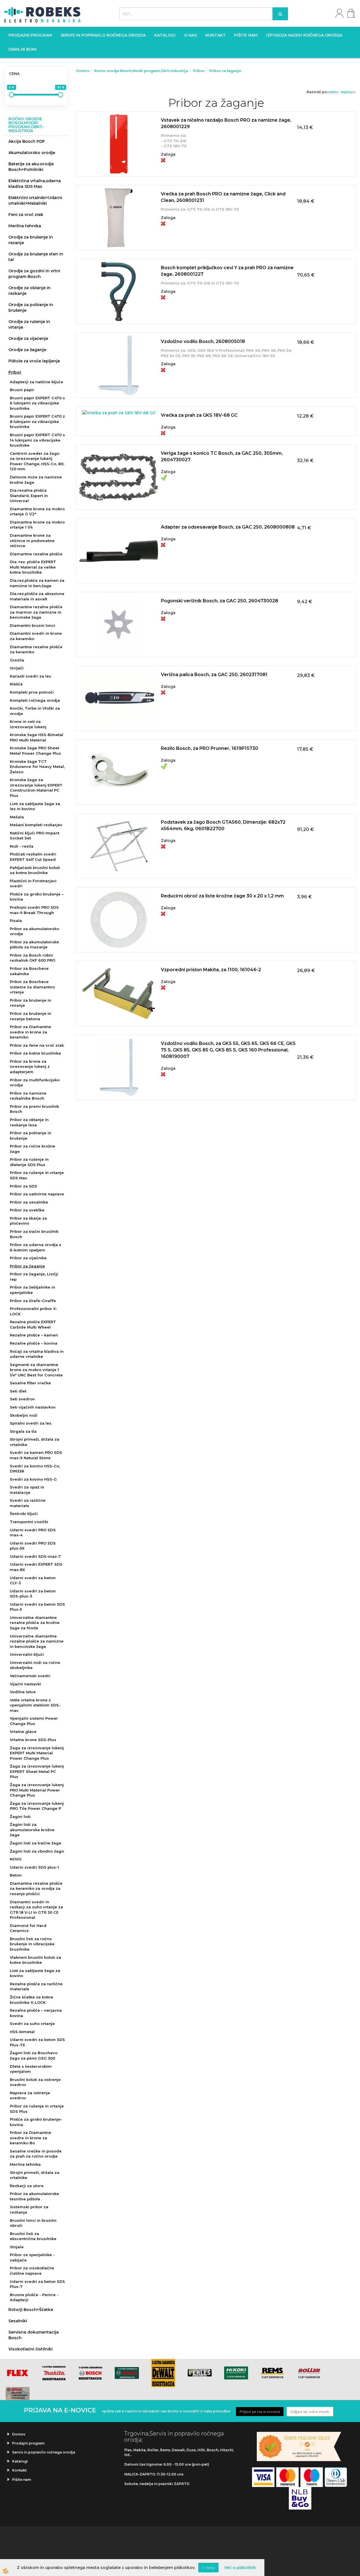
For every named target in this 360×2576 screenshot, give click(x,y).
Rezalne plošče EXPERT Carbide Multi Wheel (33, 1324)
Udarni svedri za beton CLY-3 (33, 1580)
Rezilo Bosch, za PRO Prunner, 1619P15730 (210, 748)
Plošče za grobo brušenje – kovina (37, 897)
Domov (83, 71)
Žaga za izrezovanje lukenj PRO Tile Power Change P (37, 1806)
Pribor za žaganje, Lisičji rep (34, 1277)
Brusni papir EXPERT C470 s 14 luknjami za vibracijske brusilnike (37, 440)
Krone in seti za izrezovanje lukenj (28, 724)
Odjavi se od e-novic (310, 2412)
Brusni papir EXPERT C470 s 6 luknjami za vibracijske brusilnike (37, 403)
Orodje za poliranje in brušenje (31, 307)
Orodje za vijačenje (28, 338)
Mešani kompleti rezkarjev (36, 825)
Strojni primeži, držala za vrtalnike (35, 1442)
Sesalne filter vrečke (30, 1383)
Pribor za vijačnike (28, 1258)
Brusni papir (22, 390)
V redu (208, 2568)
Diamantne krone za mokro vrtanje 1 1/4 (37, 525)
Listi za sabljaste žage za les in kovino (35, 806)
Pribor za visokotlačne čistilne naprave (32, 2271)
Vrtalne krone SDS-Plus (33, 1740)
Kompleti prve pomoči (32, 692)
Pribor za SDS (23, 1186)
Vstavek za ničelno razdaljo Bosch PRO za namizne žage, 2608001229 (226, 123)
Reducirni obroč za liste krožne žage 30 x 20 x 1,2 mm (222, 896)
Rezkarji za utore (27, 2186)
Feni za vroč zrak (26, 215)
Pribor (15, 372)
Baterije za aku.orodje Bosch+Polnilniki (31, 167)
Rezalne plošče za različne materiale (36, 1986)
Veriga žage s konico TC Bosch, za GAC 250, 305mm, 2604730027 (222, 456)
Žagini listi (20, 1817)
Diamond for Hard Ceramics (28, 1928)
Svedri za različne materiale (28, 1503)
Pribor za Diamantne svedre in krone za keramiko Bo (31, 2138)
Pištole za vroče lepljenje (34, 361)
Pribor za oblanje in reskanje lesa (29, 1122)
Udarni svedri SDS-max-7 (35, 1556)
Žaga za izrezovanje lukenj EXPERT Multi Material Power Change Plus (37, 1753)
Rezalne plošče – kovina (34, 1343)
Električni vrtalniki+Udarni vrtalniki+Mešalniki (35, 200)
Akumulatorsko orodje (32, 153)
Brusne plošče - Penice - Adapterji (34, 2297)
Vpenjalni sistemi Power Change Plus (34, 1721)
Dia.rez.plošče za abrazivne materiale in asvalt (37, 596)
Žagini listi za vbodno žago (37, 1851)
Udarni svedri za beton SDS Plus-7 (37, 2284)
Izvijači (17, 668)
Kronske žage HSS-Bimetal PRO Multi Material (37, 737)
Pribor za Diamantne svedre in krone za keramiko (31, 1032)
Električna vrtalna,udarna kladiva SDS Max (35, 184)
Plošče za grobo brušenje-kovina (36, 2122)
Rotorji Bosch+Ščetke (31, 2310)
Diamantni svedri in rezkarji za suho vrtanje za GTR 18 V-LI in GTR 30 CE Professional (36, 1910)
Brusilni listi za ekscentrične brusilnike (33, 2236)
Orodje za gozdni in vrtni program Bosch (34, 274)
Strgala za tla (23, 1431)
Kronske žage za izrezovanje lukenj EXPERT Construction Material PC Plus (36, 788)
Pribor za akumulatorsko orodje (34, 931)
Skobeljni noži (24, 1415)
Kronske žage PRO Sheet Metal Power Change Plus (35, 751)
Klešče (16, 684)
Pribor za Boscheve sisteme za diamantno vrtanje (32, 987)
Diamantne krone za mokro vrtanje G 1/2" (37, 512)
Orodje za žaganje (27, 350)
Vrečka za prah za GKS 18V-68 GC (199, 415)
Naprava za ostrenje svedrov (30, 2095)
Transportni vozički (29, 1522)
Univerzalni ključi (27, 1654)
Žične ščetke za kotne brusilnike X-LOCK (31, 2000)
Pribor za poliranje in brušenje (31, 1136)
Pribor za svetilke (27, 1210)
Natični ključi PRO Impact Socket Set (35, 836)
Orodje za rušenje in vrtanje (29, 324)
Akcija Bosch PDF (27, 141)
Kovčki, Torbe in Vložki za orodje (35, 711)
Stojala (17, 2247)
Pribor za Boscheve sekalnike (29, 971)
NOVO (16, 1859)
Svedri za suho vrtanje (32, 2024)
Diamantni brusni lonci (32, 625)
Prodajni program (30, 35)
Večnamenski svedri (30, 1676)
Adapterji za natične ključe (37, 382)
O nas (190, 35)
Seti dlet (18, 1391)
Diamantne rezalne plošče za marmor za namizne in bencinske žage (36, 612)
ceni (332, 92)
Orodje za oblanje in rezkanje (30, 291)
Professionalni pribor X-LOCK (34, 1311)
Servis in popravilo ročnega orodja (103, 35)
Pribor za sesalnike (29, 1202)
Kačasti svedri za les (31, 676)
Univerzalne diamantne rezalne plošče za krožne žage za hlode (35, 1623)
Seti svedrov (22, 1399)
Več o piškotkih (240, 2568)
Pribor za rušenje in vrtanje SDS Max (37, 1175)
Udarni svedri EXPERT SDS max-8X (36, 1567)
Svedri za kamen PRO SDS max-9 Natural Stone (36, 1455)
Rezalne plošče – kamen (34, 1335)
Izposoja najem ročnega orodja (304, 35)
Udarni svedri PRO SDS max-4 (33, 1533)
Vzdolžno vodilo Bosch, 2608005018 (203, 341)
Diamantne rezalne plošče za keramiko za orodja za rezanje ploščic (36, 1888)
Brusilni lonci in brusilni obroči (33, 2223)
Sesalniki (18, 2321)
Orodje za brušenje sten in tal (36, 257)
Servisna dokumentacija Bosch (34, 2335)
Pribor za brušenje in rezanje (31, 1003)
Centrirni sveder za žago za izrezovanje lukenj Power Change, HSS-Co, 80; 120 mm (37, 461)
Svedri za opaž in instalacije (27, 1490)
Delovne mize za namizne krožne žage (36, 480)
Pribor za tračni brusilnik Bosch (34, 1234)
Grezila (17, 660)
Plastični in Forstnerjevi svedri (33, 883)
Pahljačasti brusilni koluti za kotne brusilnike (35, 870)
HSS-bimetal (22, 2032)
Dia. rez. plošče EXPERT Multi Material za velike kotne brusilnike (33, 567)
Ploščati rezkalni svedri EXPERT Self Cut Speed (33, 857)
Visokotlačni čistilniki (31, 2349)
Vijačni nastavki (25, 1684)
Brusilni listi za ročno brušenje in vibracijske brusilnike (32, 1944)
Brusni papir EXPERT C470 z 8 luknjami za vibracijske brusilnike (37, 421)
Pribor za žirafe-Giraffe (33, 1301)
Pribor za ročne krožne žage (32, 1149)
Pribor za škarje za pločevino (28, 1221)
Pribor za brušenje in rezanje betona (31, 1016)
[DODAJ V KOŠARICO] (216, 150)
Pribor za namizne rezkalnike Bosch (28, 1096)
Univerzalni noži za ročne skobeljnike (35, 1665)
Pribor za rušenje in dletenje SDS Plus (29, 1162)
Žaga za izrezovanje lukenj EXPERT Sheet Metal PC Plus (37, 1771)
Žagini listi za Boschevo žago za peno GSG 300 (34, 2055)
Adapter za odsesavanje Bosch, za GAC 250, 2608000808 (228, 527)
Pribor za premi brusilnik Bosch (34, 1109)
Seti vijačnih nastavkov (33, 1407)
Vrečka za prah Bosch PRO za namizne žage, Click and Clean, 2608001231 (223, 197)
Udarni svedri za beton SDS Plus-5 (37, 1607)
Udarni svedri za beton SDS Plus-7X (37, 2042)
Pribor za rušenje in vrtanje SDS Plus (37, 2109)
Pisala (16, 921)
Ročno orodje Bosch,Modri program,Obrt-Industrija (141, 71)
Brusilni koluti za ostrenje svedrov (35, 2082)
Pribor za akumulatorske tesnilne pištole (34, 2196)
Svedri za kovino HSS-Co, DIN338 (35, 1469)
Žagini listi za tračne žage (36, 1843)
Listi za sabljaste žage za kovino (35, 1973)
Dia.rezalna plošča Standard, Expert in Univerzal (29, 495)
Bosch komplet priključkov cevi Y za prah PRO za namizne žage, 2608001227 (227, 271)
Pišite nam (246, 35)
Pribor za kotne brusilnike (35, 1053)
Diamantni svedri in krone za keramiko (36, 636)
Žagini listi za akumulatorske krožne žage (32, 1830)
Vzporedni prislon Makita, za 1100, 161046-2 (211, 970)
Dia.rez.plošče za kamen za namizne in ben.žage (37, 583)
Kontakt (215, 35)
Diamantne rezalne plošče (36, 554)
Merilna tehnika (25, 226)
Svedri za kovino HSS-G (33, 1479)
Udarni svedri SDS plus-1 (34, 1867)
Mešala (17, 817)
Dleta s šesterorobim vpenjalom (31, 2069)
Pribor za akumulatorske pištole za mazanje (34, 945)
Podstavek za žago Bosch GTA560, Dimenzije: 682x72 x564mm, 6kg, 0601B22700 (223, 825)
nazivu (347, 92)
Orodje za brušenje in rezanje (31, 240)
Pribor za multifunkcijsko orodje (35, 1083)
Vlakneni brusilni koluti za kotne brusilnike (35, 1960)
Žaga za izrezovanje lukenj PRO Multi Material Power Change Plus (37, 1790)
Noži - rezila (22, 846)
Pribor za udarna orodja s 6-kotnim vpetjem (36, 1247)
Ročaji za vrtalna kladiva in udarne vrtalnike (37, 1354)
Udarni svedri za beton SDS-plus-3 (33, 1594)
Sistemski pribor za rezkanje (29, 2210)
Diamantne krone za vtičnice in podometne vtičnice (32, 541)
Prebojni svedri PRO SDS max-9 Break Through (34, 910)
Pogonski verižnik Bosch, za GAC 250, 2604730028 (220, 601)
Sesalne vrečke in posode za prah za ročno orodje (36, 2154)
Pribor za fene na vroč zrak (37, 1045)
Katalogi (165, 35)
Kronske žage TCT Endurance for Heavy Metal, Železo (37, 767)
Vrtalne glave (23, 1732)
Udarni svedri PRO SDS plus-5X (33, 1546)
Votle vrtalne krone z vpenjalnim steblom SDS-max (35, 1705)
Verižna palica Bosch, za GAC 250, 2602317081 (214, 675)
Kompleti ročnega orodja (35, 700)
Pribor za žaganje (27, 1266)
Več (216, 136)
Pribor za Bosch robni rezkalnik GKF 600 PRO (32, 958)
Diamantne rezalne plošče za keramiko (36, 649)
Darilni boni (22, 49)
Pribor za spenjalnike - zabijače (32, 2257)
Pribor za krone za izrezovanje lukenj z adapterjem (30, 1067)
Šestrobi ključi (24, 1514)
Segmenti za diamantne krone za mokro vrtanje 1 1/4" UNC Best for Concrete (36, 1370)
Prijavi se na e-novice (260, 2412)
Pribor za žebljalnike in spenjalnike (32, 1290)
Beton (16, 1875)
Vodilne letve (23, 1692)
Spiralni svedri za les (31, 1423)
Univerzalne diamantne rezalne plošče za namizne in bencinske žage (37, 1641)
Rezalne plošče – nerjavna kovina (36, 2013)
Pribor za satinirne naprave (37, 1194)
